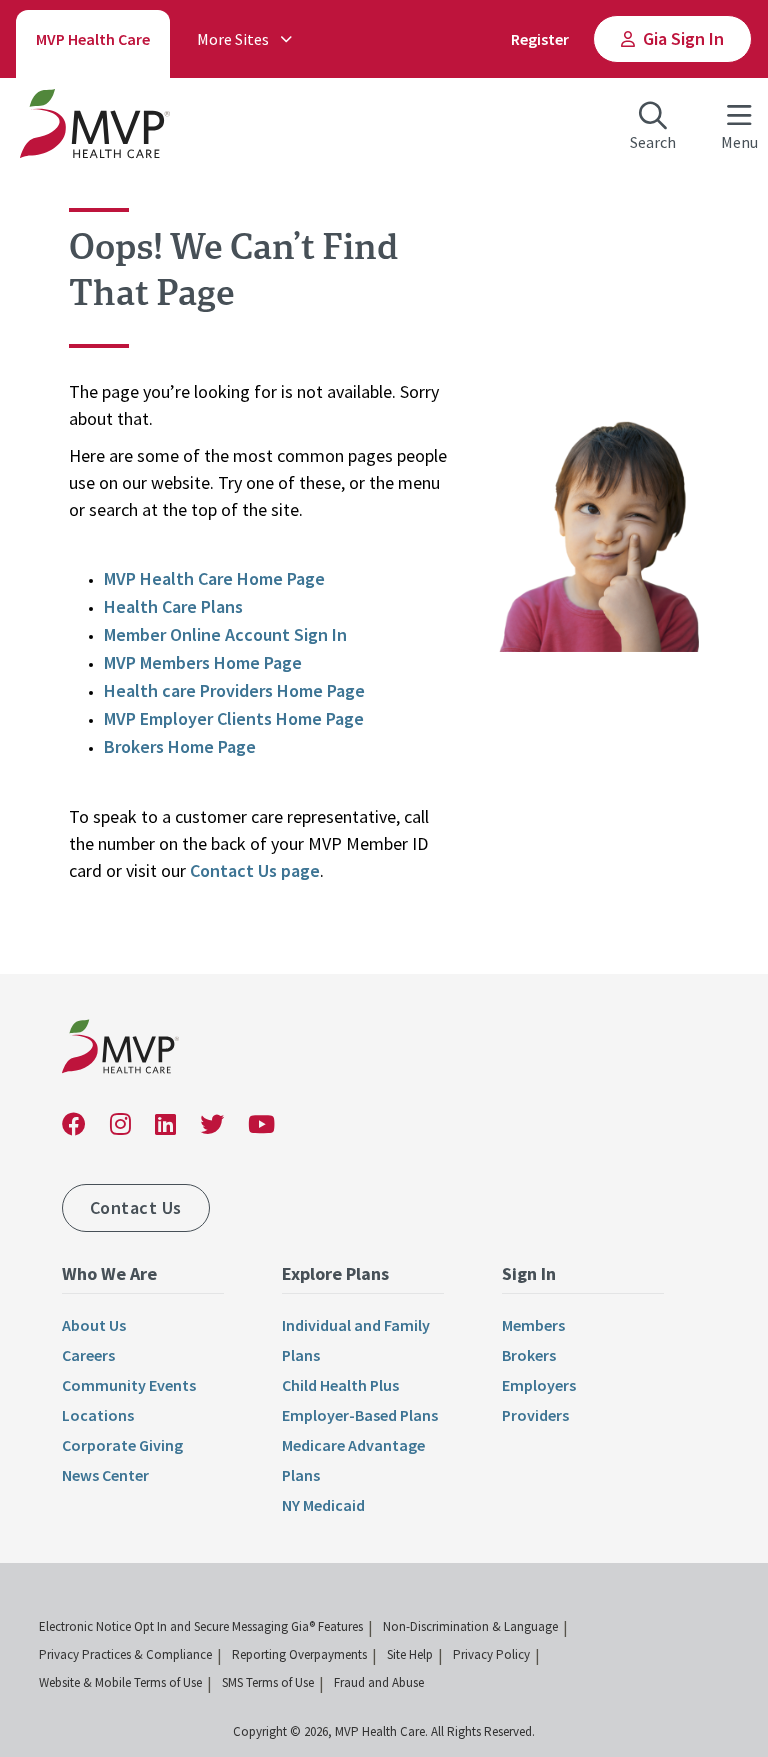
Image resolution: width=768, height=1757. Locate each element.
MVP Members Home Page (203, 662)
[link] (120, 1050)
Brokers (529, 1355)
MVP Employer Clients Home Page (234, 718)
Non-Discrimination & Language (470, 1626)
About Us (94, 1325)
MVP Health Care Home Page (214, 578)
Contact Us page (255, 870)
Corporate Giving (122, 1445)
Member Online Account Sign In (225, 634)
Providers (535, 1415)
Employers (539, 1385)
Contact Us (136, 1207)
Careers (88, 1355)
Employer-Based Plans (360, 1415)
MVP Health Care (93, 39)
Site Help (410, 1654)
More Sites (233, 39)
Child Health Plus (340, 1385)
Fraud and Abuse (379, 1682)
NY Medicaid (323, 1505)
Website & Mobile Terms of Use (120, 1682)
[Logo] (95, 128)
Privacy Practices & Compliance (125, 1654)
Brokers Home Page (180, 746)
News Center (105, 1475)
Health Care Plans (173, 606)
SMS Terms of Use (268, 1682)
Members (533, 1325)
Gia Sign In (683, 38)
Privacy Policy (491, 1654)
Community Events (129, 1385)
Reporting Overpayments (299, 1654)
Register (540, 39)
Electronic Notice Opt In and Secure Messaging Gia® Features (201, 1626)
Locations (98, 1415)
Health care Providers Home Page (234, 690)
